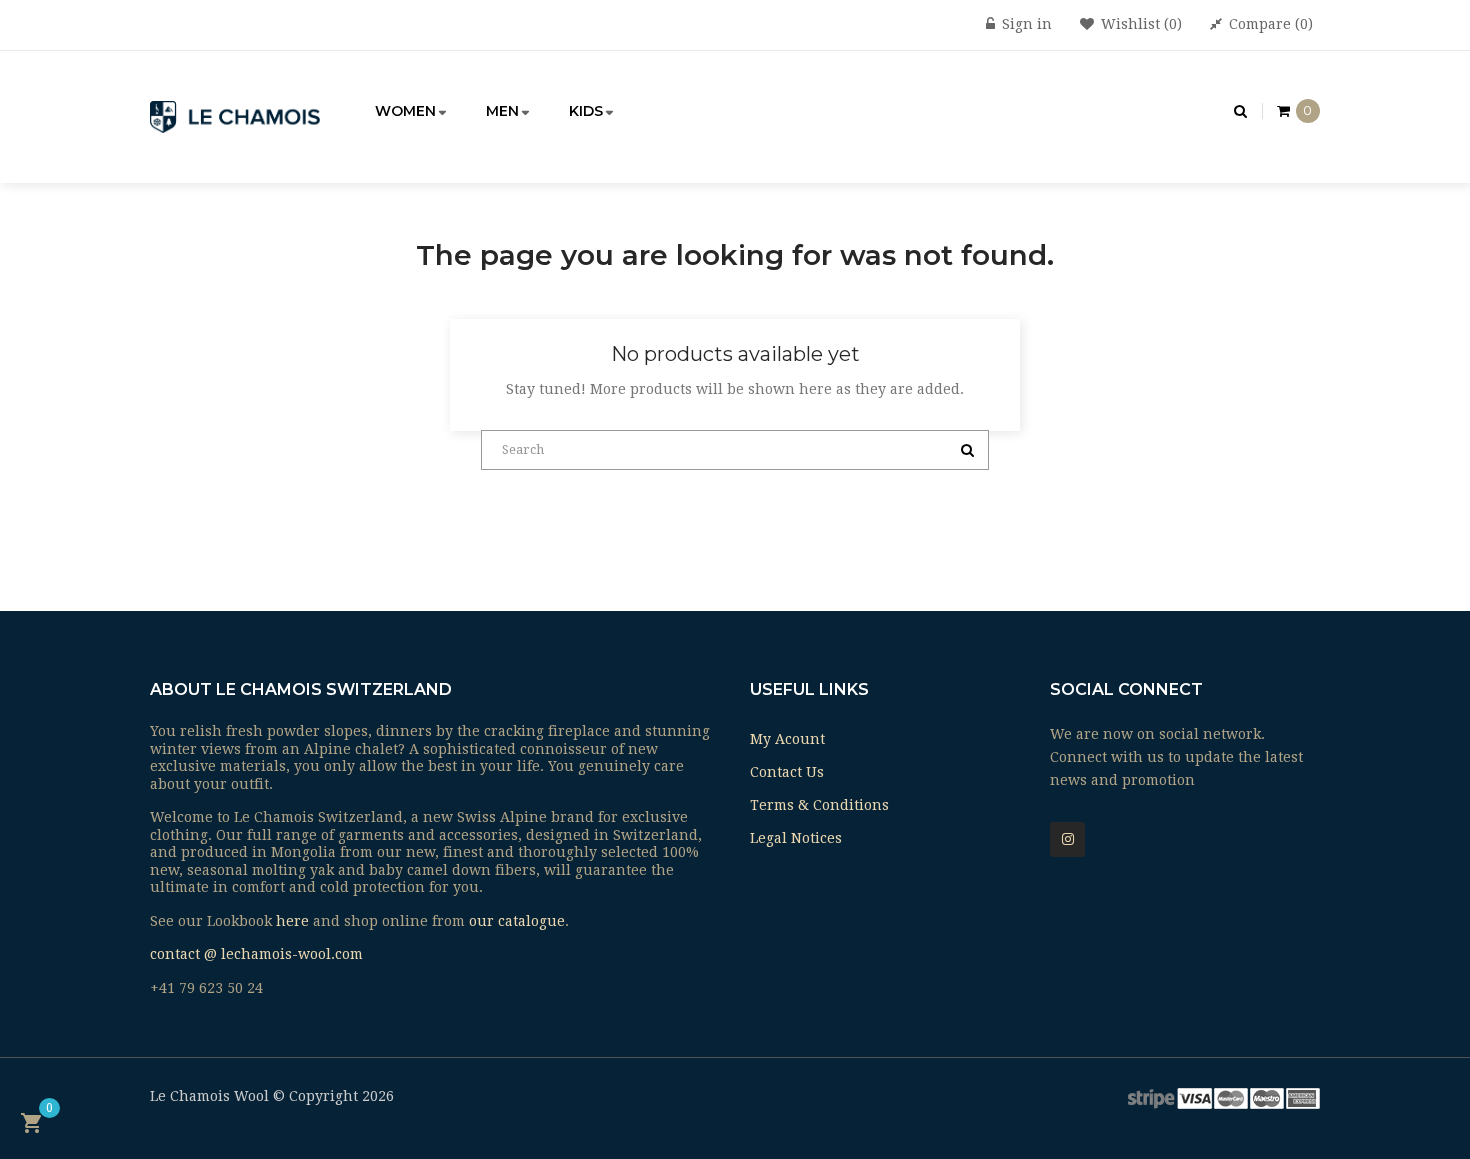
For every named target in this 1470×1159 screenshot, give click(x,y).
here (292, 921)
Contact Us (787, 772)
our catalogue (517, 921)
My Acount (787, 739)
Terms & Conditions (819, 805)
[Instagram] (1067, 839)
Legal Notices (796, 838)
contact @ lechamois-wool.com (256, 954)
